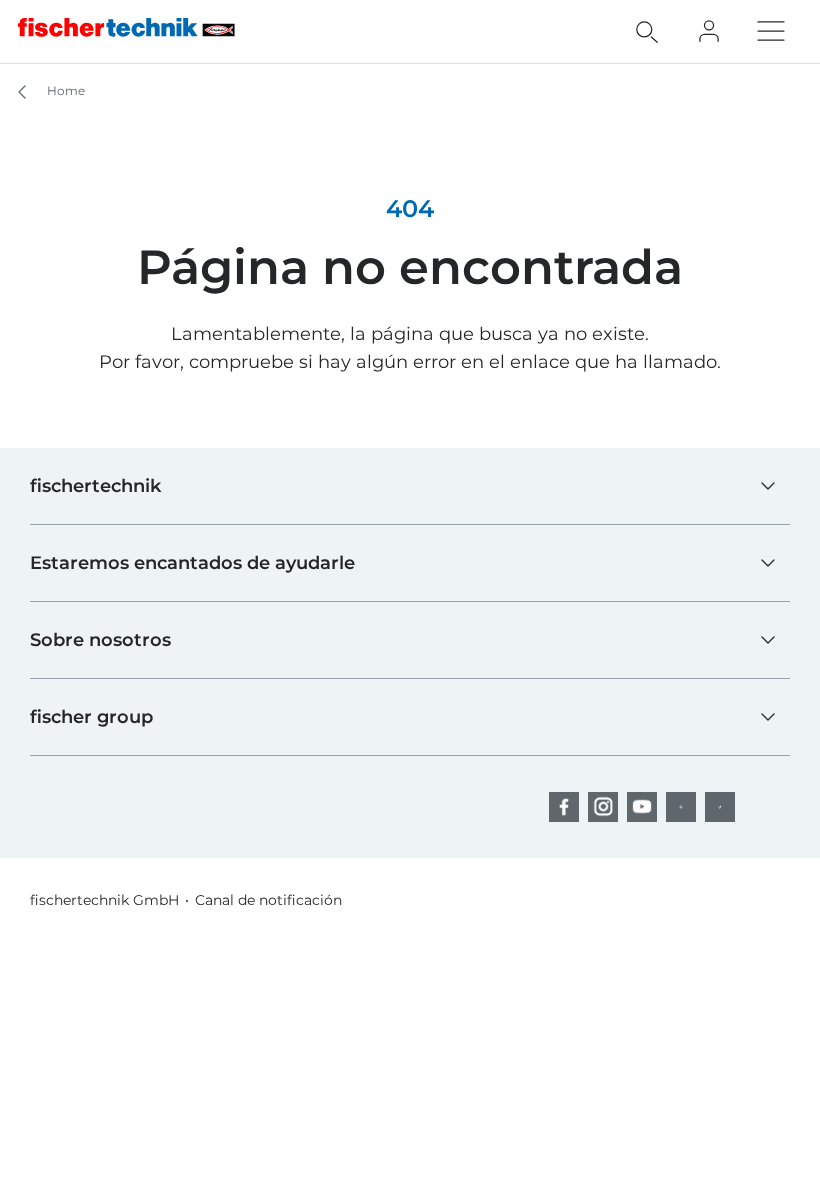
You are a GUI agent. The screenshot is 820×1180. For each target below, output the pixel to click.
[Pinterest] (681, 807)
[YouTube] (642, 807)
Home (64, 90)
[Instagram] (603, 807)
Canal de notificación (268, 900)
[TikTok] (720, 807)
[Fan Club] (709, 31)
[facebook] (564, 807)
